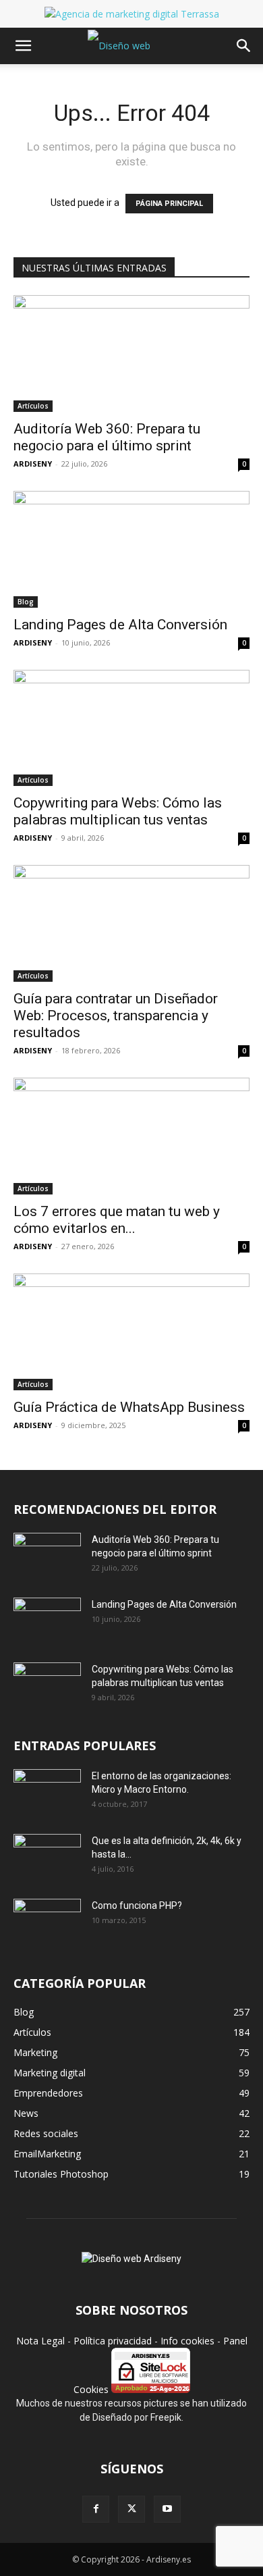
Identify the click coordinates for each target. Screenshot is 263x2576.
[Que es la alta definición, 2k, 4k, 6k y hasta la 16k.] (47, 1858)
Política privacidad (113, 2341)
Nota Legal (40, 2341)
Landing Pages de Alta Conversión (120, 625)
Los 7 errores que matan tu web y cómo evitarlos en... (117, 1220)
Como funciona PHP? (137, 1905)
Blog (26, 602)
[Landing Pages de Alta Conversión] (131, 549)
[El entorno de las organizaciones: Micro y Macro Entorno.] (47, 1793)
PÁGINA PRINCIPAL (169, 204)
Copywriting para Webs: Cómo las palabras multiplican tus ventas (118, 811)
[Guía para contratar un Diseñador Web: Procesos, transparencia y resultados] (131, 923)
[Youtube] (167, 2509)
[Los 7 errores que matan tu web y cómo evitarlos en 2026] (131, 1136)
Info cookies (187, 2341)
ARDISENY (33, 464)
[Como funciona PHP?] (47, 1921)
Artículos (33, 406)
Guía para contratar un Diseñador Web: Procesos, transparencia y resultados (116, 1016)
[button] (23, 46)
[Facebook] (96, 2509)
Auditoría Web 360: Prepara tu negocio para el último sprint (107, 437)
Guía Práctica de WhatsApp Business (129, 1407)
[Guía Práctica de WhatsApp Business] (131, 1332)
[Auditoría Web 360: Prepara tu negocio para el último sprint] (131, 353)
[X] (131, 2509)
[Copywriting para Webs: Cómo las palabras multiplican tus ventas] (131, 728)
